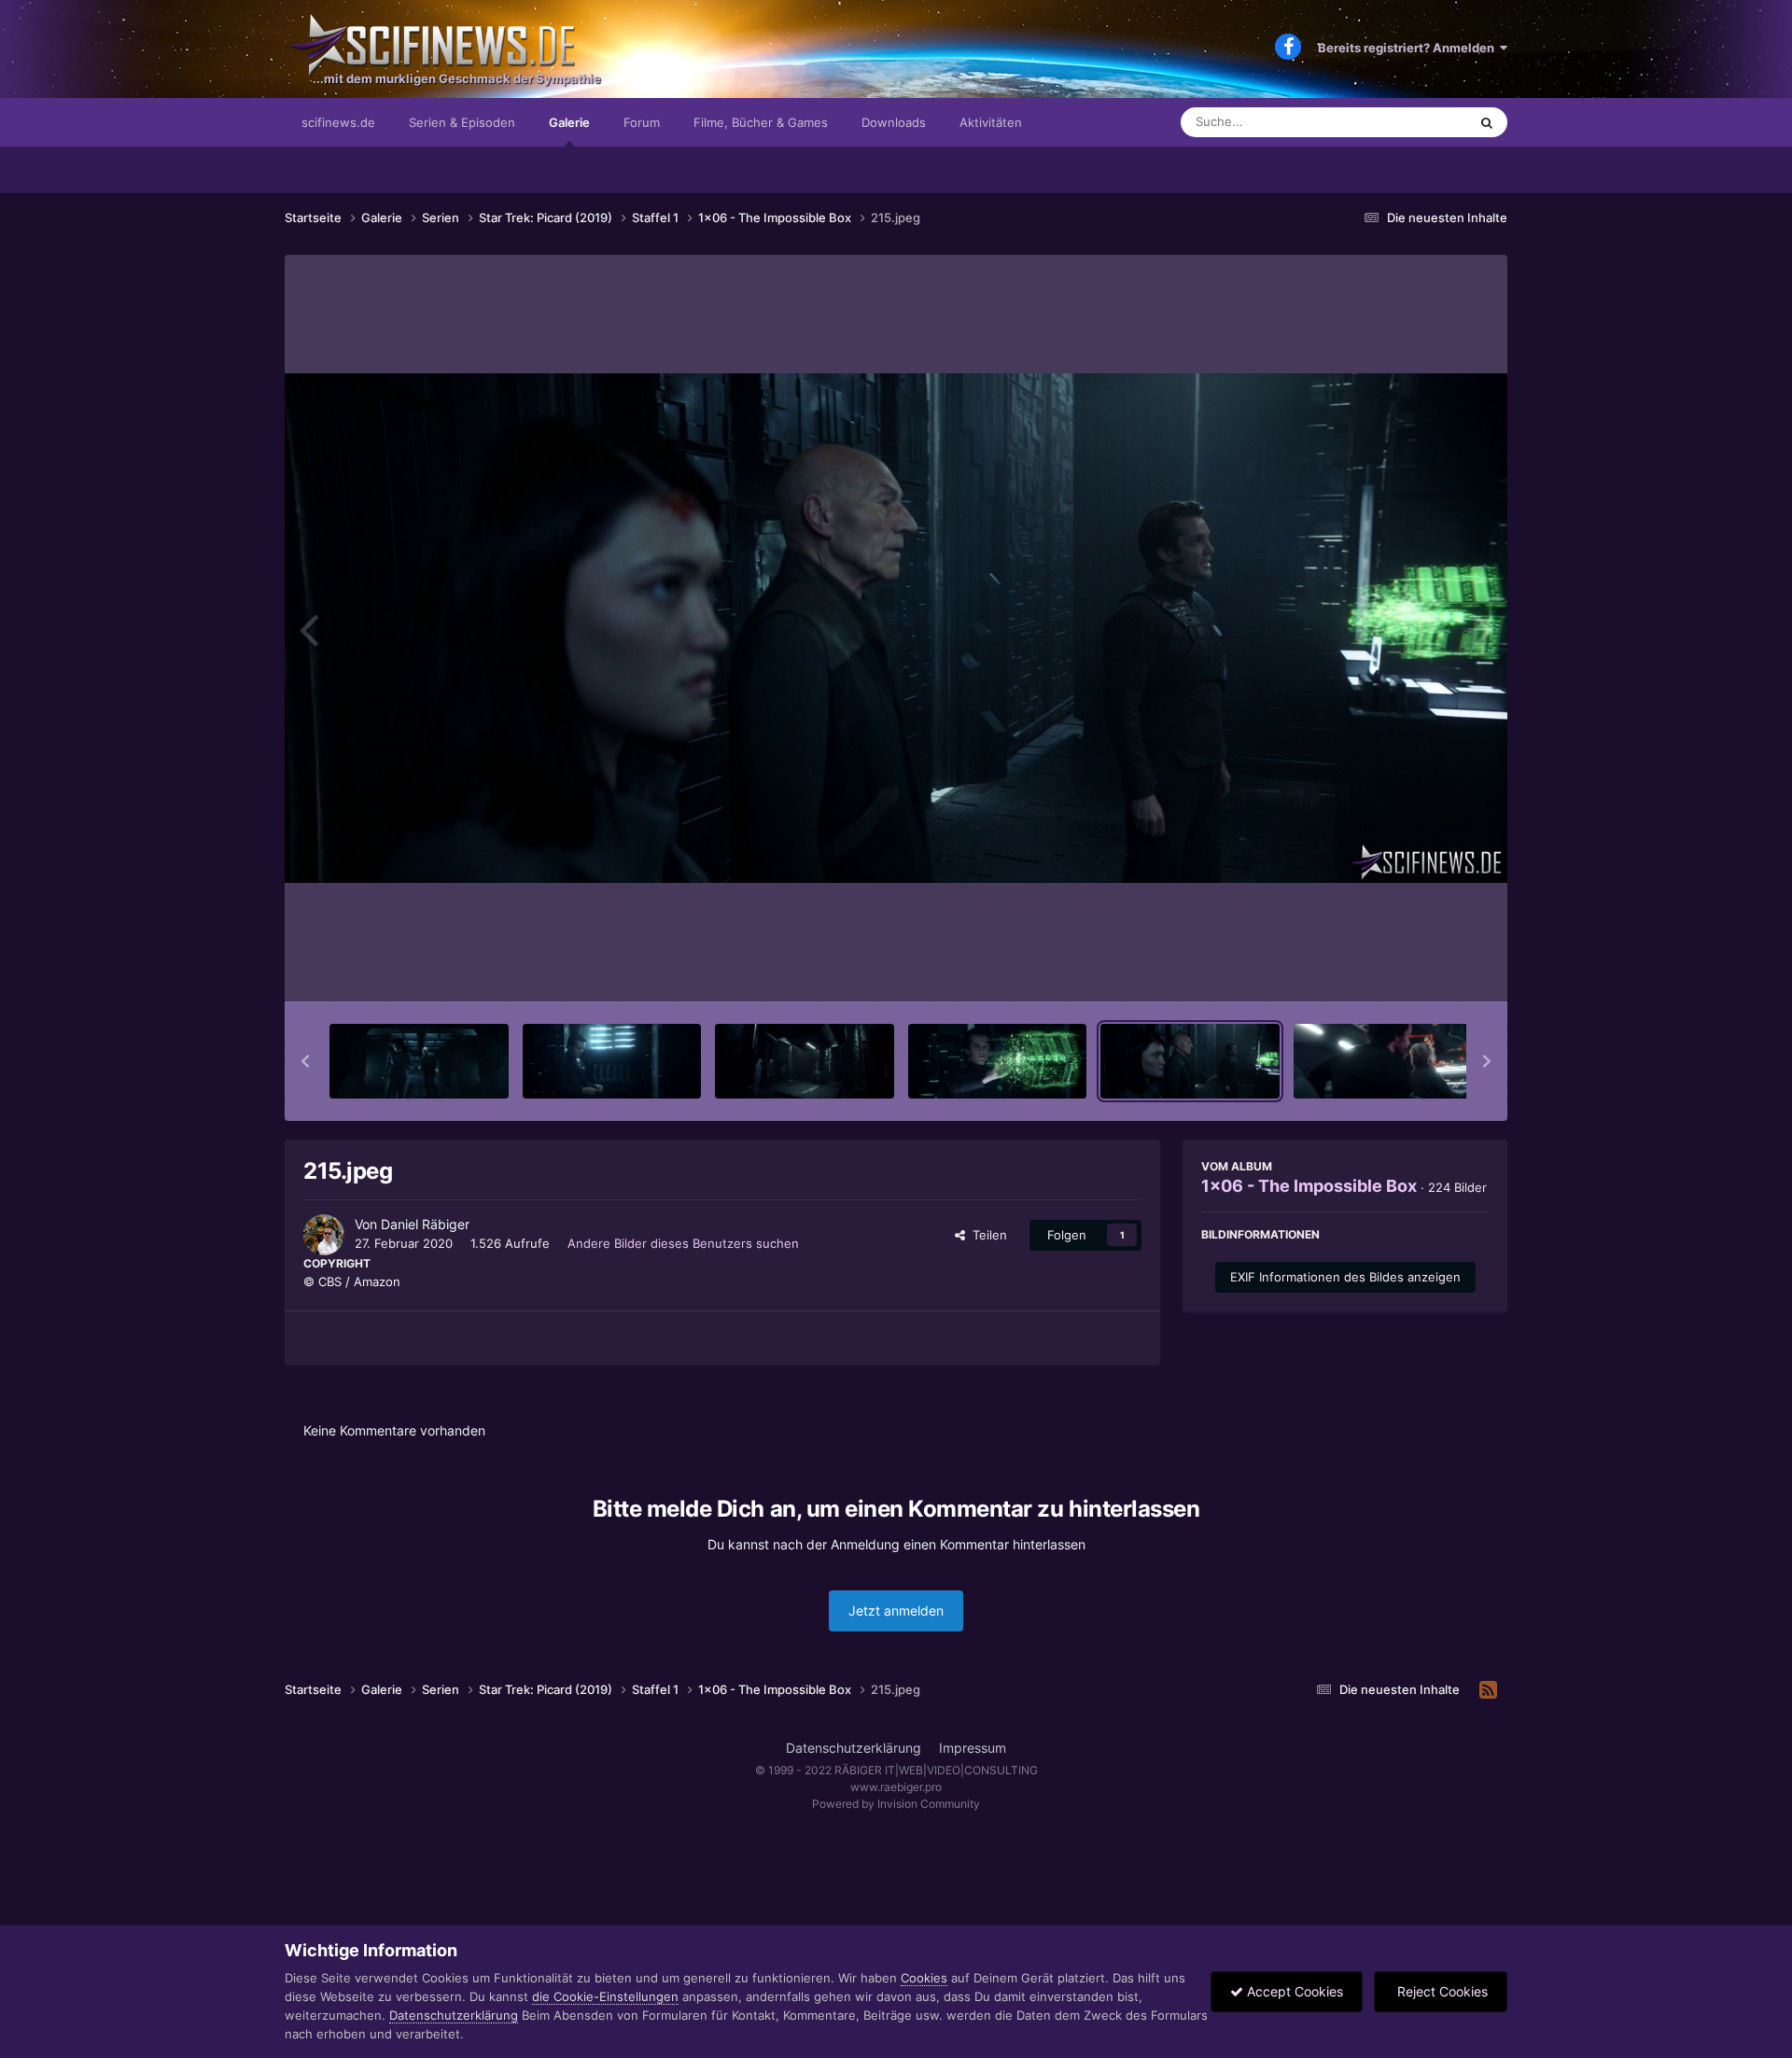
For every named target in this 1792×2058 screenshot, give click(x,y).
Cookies (924, 1978)
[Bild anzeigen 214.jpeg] (998, 1061)
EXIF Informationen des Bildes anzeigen (1345, 1277)
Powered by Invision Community (896, 1804)
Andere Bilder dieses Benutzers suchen (683, 1243)
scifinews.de (338, 122)
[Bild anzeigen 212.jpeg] (612, 1061)
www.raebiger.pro (896, 1787)
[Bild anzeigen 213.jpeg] (805, 1061)
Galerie (569, 122)
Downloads (894, 122)
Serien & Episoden (462, 122)
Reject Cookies (1441, 1991)
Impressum (973, 1748)
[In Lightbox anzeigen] (896, 628)
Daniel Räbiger (425, 1224)
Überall (1422, 122)
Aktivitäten (991, 122)
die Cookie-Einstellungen (605, 1996)
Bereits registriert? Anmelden (1409, 48)
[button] (305, 1061)
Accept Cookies (1293, 1991)
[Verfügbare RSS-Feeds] (1488, 1690)
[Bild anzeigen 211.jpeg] (419, 1061)
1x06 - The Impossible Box (1309, 1186)
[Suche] (1487, 122)
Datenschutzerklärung (854, 1748)
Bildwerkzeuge (1422, 968)
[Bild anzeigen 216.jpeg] (1383, 1061)
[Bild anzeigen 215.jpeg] (1190, 1061)
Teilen (986, 1235)
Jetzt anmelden (896, 1610)
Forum (642, 122)
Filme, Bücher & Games (761, 122)
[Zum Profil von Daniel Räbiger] (324, 1235)
